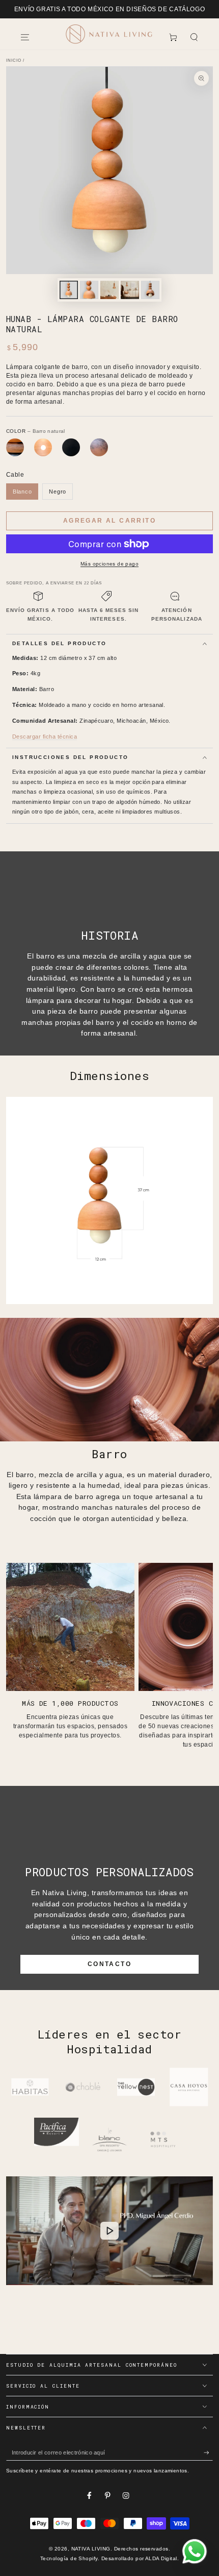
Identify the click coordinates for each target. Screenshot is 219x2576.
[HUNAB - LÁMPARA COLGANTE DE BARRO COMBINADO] (15, 447)
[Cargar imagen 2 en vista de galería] (89, 290)
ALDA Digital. (162, 2558)
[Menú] (25, 37)
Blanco (22, 492)
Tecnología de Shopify (69, 2558)
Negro (58, 492)
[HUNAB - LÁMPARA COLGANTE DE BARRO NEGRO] (71, 447)
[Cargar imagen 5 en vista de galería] (150, 290)
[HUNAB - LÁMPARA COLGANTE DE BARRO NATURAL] (43, 447)
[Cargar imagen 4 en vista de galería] (130, 290)
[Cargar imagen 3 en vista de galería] (109, 290)
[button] (194, 37)
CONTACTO (109, 1964)
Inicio (14, 60)
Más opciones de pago (109, 564)
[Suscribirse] (208, 2453)
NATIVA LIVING (91, 2549)
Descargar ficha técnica (45, 737)
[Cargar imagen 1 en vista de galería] (69, 290)
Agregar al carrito (109, 521)
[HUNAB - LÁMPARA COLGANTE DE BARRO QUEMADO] (99, 447)
